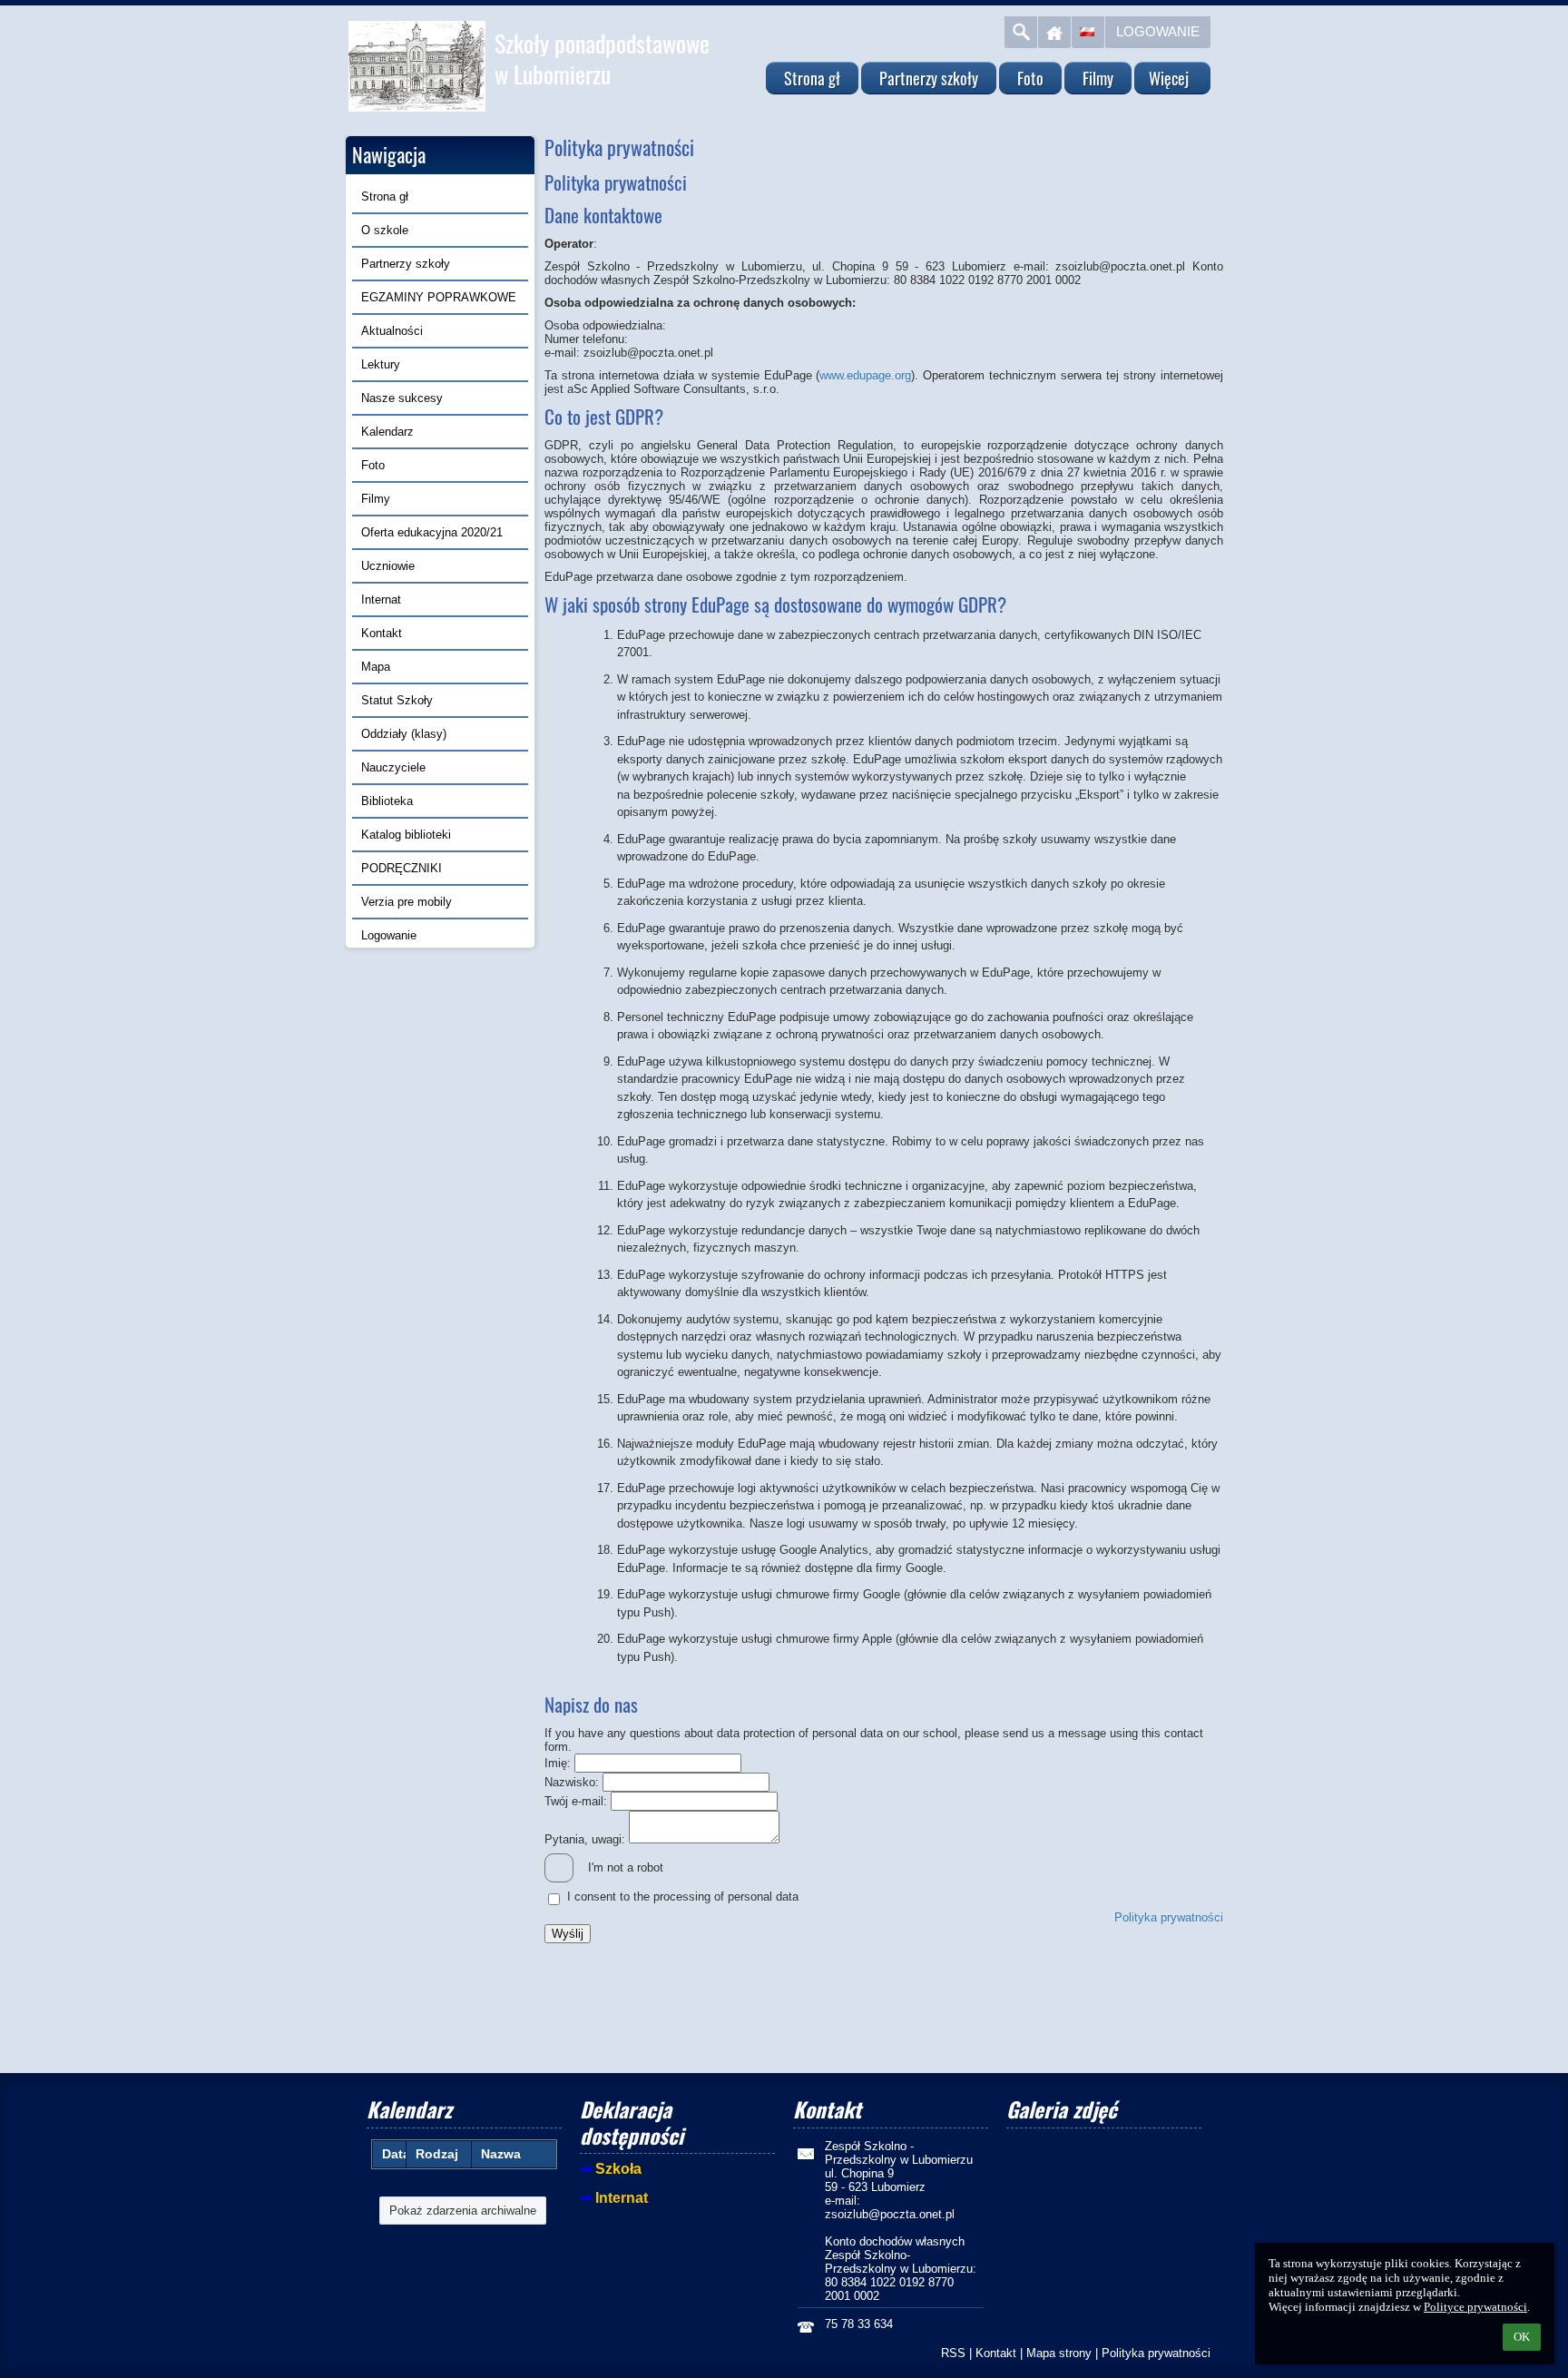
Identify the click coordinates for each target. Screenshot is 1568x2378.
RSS (953, 2353)
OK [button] (1522, 2337)
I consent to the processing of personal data (683, 1897)
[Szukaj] (1021, 32)
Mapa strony (1059, 2353)
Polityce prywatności (1475, 2307)
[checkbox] (559, 1868)
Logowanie (1158, 31)
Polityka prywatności (1169, 1917)
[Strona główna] (1054, 32)
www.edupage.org (865, 375)
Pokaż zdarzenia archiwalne (463, 2211)
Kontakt (996, 2353)
